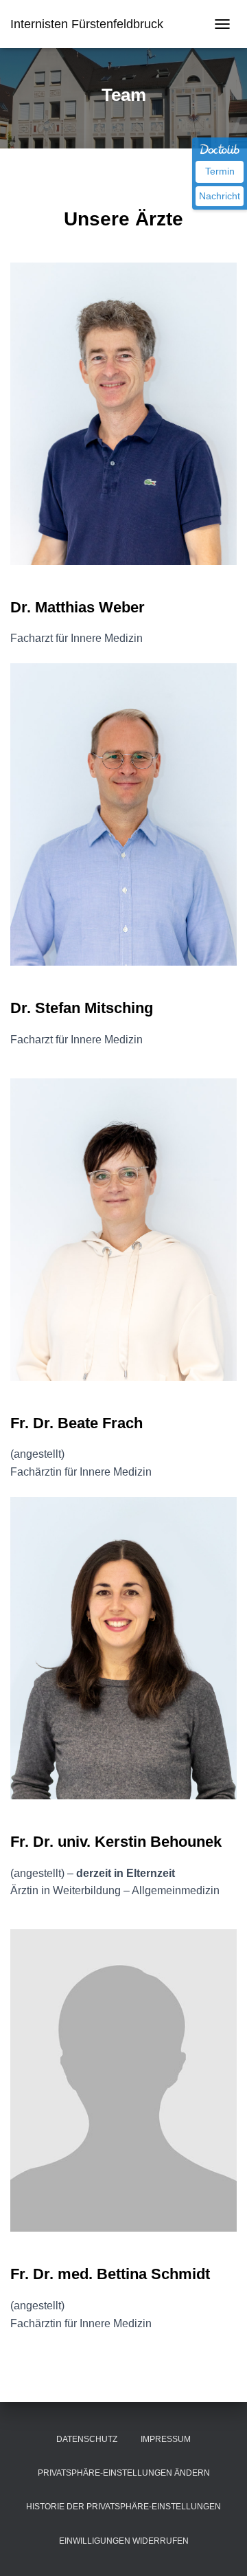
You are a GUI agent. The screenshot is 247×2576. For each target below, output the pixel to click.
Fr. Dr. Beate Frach (77, 1423)
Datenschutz (87, 2439)
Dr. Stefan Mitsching (82, 1008)
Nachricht (220, 196)
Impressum (166, 2439)
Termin (220, 171)
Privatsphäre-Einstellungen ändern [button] (124, 2473)
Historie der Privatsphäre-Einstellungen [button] (123, 2507)
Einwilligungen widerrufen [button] (124, 2541)
